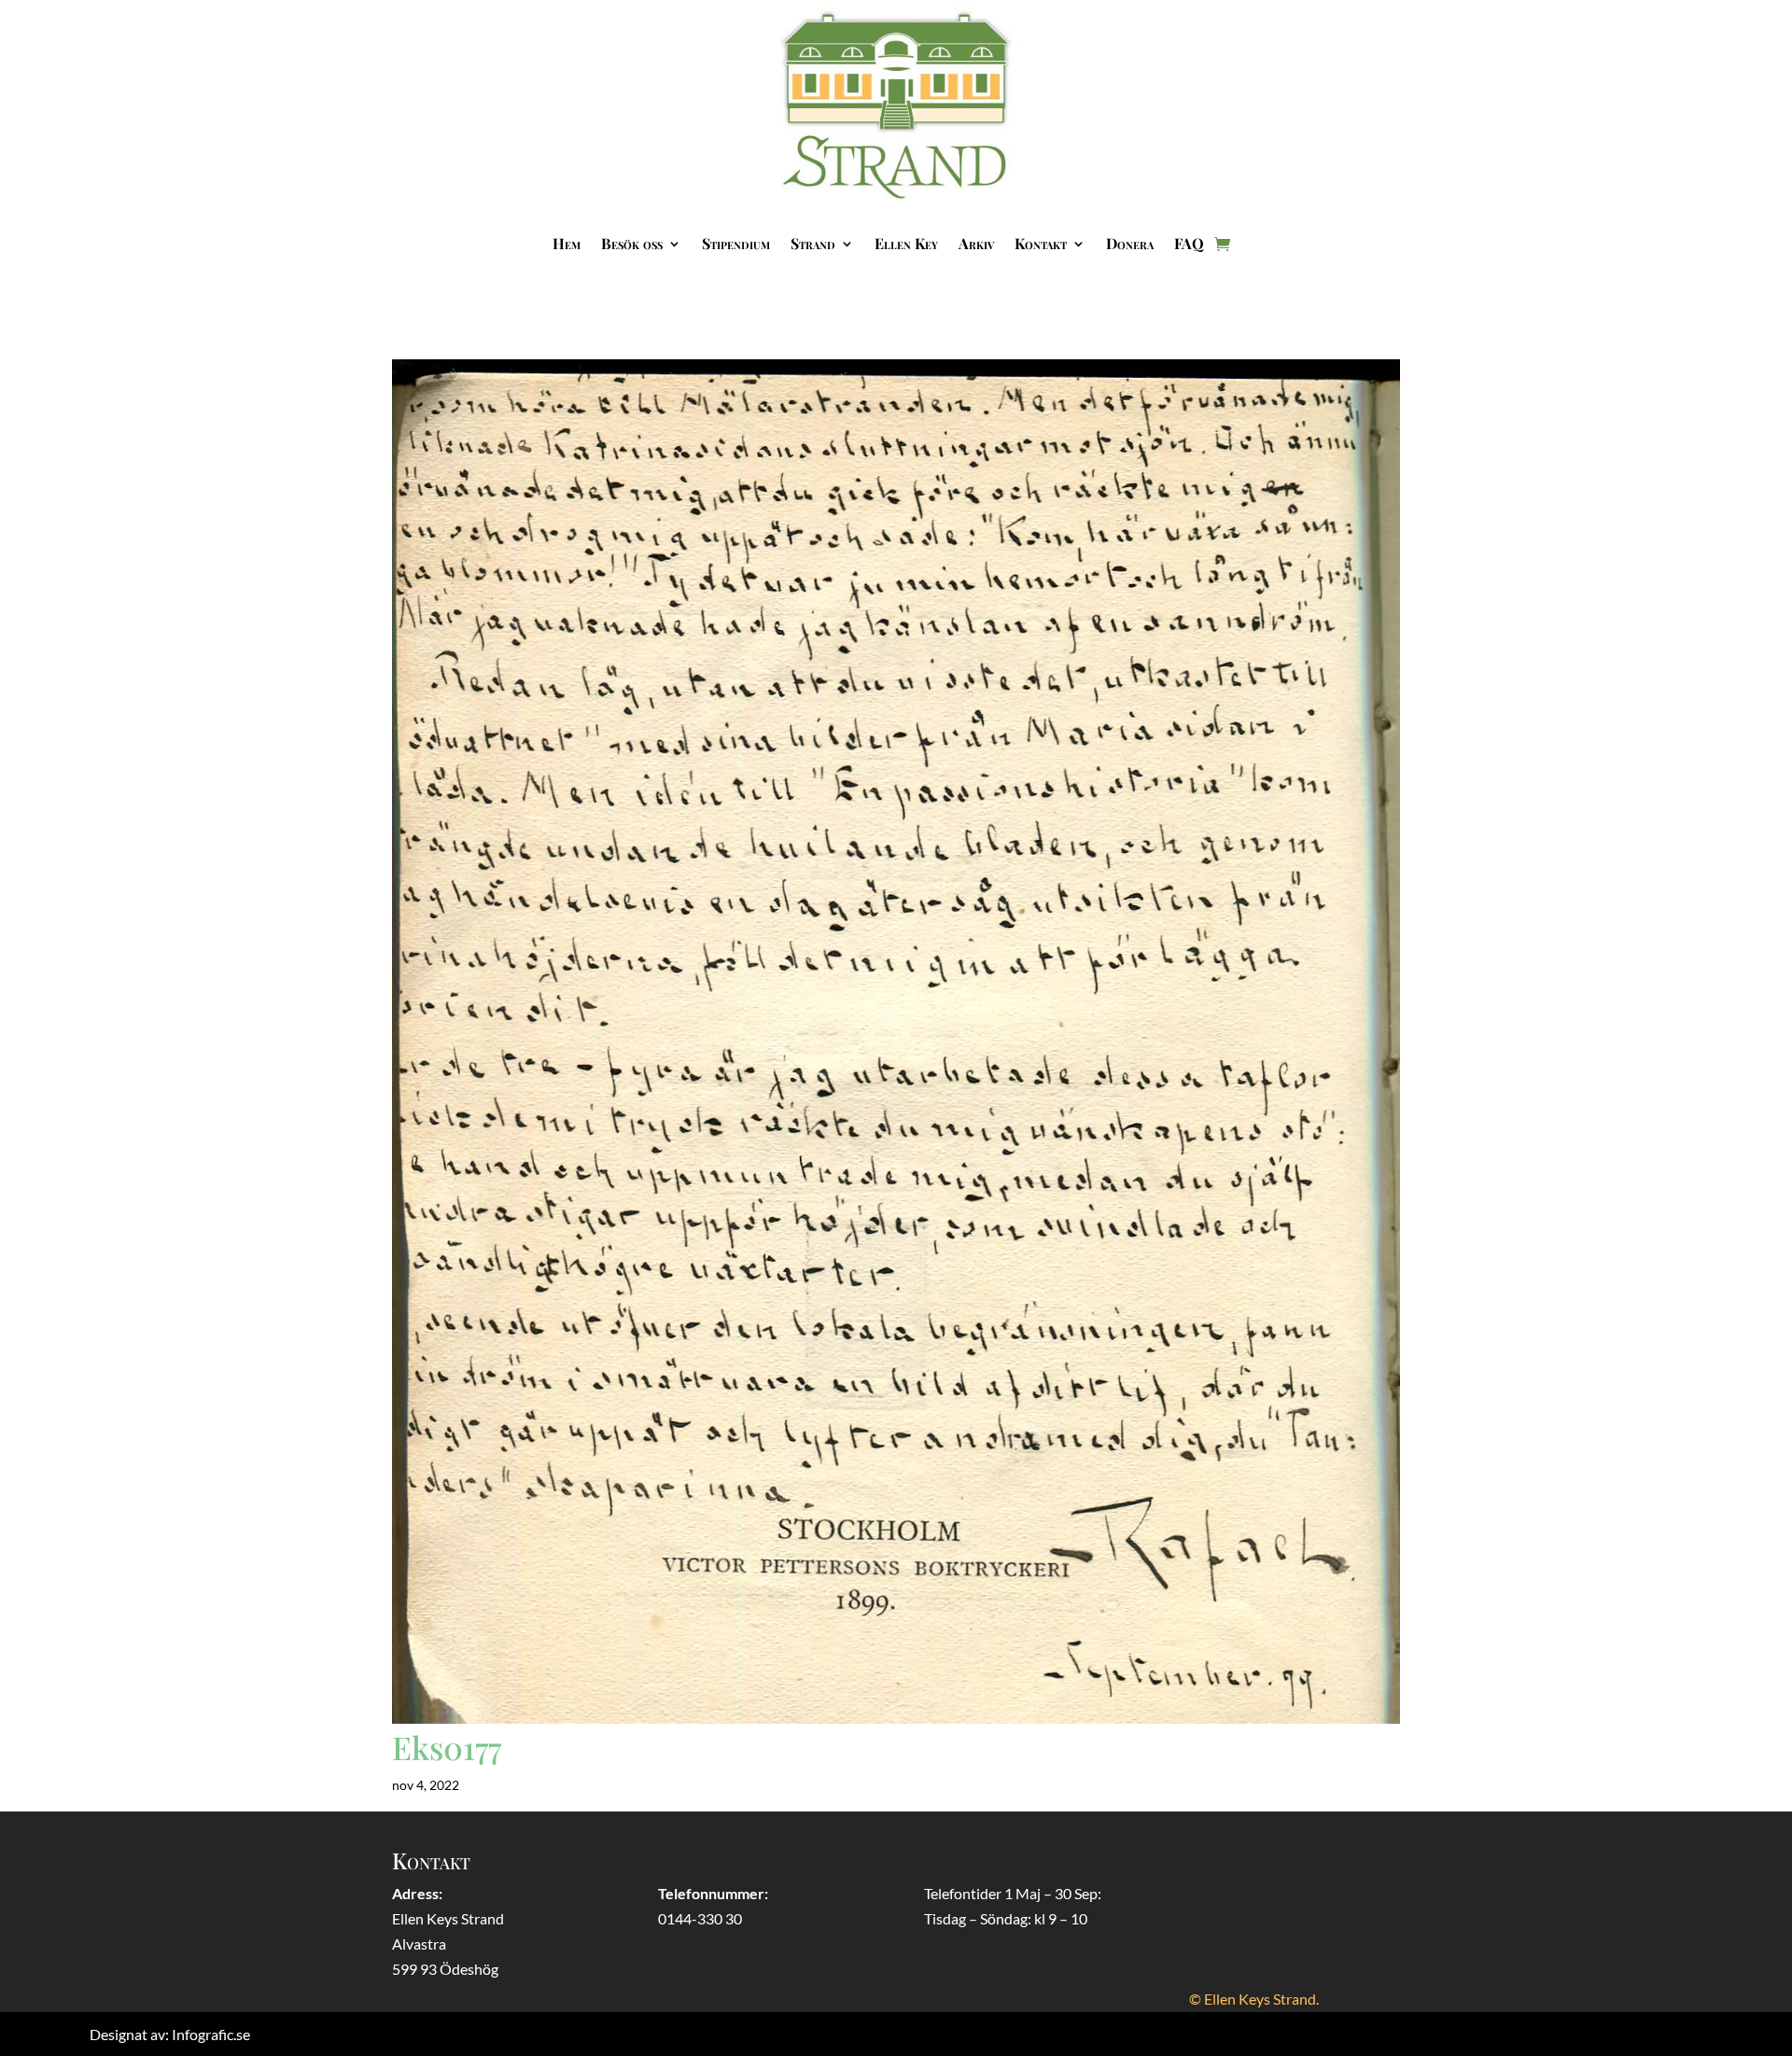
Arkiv (976, 243)
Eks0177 (447, 1747)
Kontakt (1041, 243)
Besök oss (632, 243)
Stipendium (736, 243)
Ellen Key (906, 243)
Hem (567, 243)
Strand (813, 243)
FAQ (1189, 243)
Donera (1130, 243)
